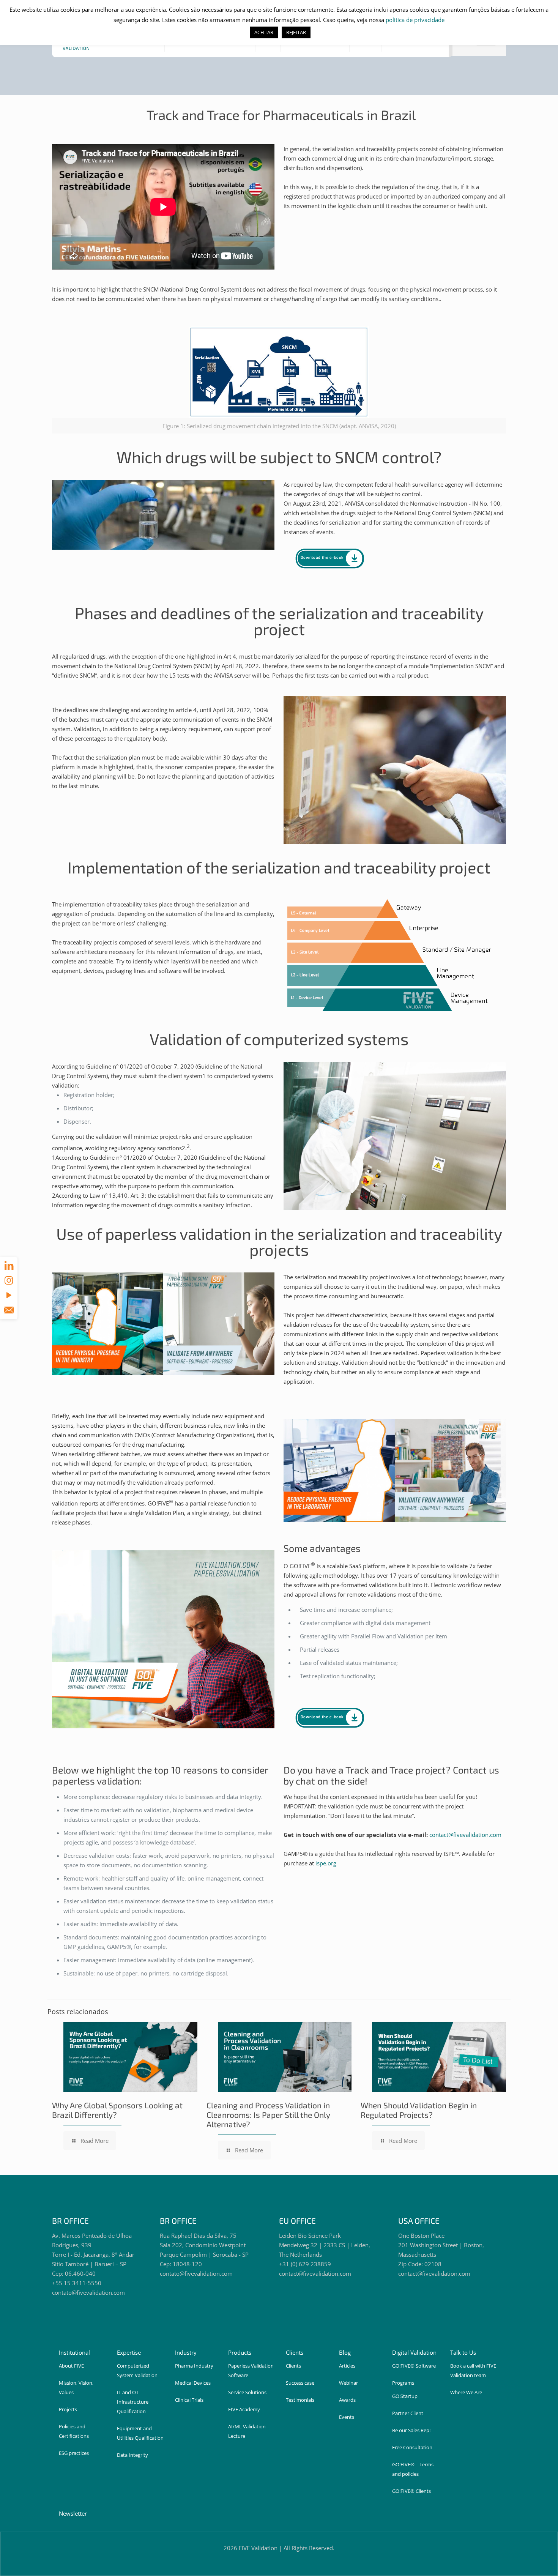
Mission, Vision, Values (76, 2388)
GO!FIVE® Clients (411, 2491)
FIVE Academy (244, 2409)
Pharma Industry (194, 2366)
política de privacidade (415, 20)
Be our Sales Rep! (411, 2430)
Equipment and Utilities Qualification (140, 2433)
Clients (293, 2366)
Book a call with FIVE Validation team (473, 2370)
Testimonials (300, 2400)
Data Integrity (132, 2455)
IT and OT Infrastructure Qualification (133, 2402)
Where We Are (466, 2392)
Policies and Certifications (74, 2431)
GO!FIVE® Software (414, 2366)
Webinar (348, 2383)
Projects (68, 2409)
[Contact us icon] (9, 1310)
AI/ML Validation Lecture (247, 2431)
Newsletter (73, 2513)
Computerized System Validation (137, 2370)
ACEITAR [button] (264, 32)
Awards (347, 2400)
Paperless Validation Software (251, 2370)
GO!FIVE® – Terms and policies (413, 2469)
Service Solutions (247, 2392)
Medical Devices (193, 2383)
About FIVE (71, 2366)
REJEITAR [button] (296, 32)
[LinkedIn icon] (9, 1265)
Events (347, 2417)
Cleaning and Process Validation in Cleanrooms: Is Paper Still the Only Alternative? (268, 2115)
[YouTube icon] (9, 1295)
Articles (347, 2366)
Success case (300, 2383)
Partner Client (408, 2413)
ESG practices (74, 2453)
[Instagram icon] (9, 1280)
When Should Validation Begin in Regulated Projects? (419, 2110)
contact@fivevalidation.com (465, 1835)
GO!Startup (405, 2396)
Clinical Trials (189, 2400)
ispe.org (326, 1863)
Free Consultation (412, 2447)
